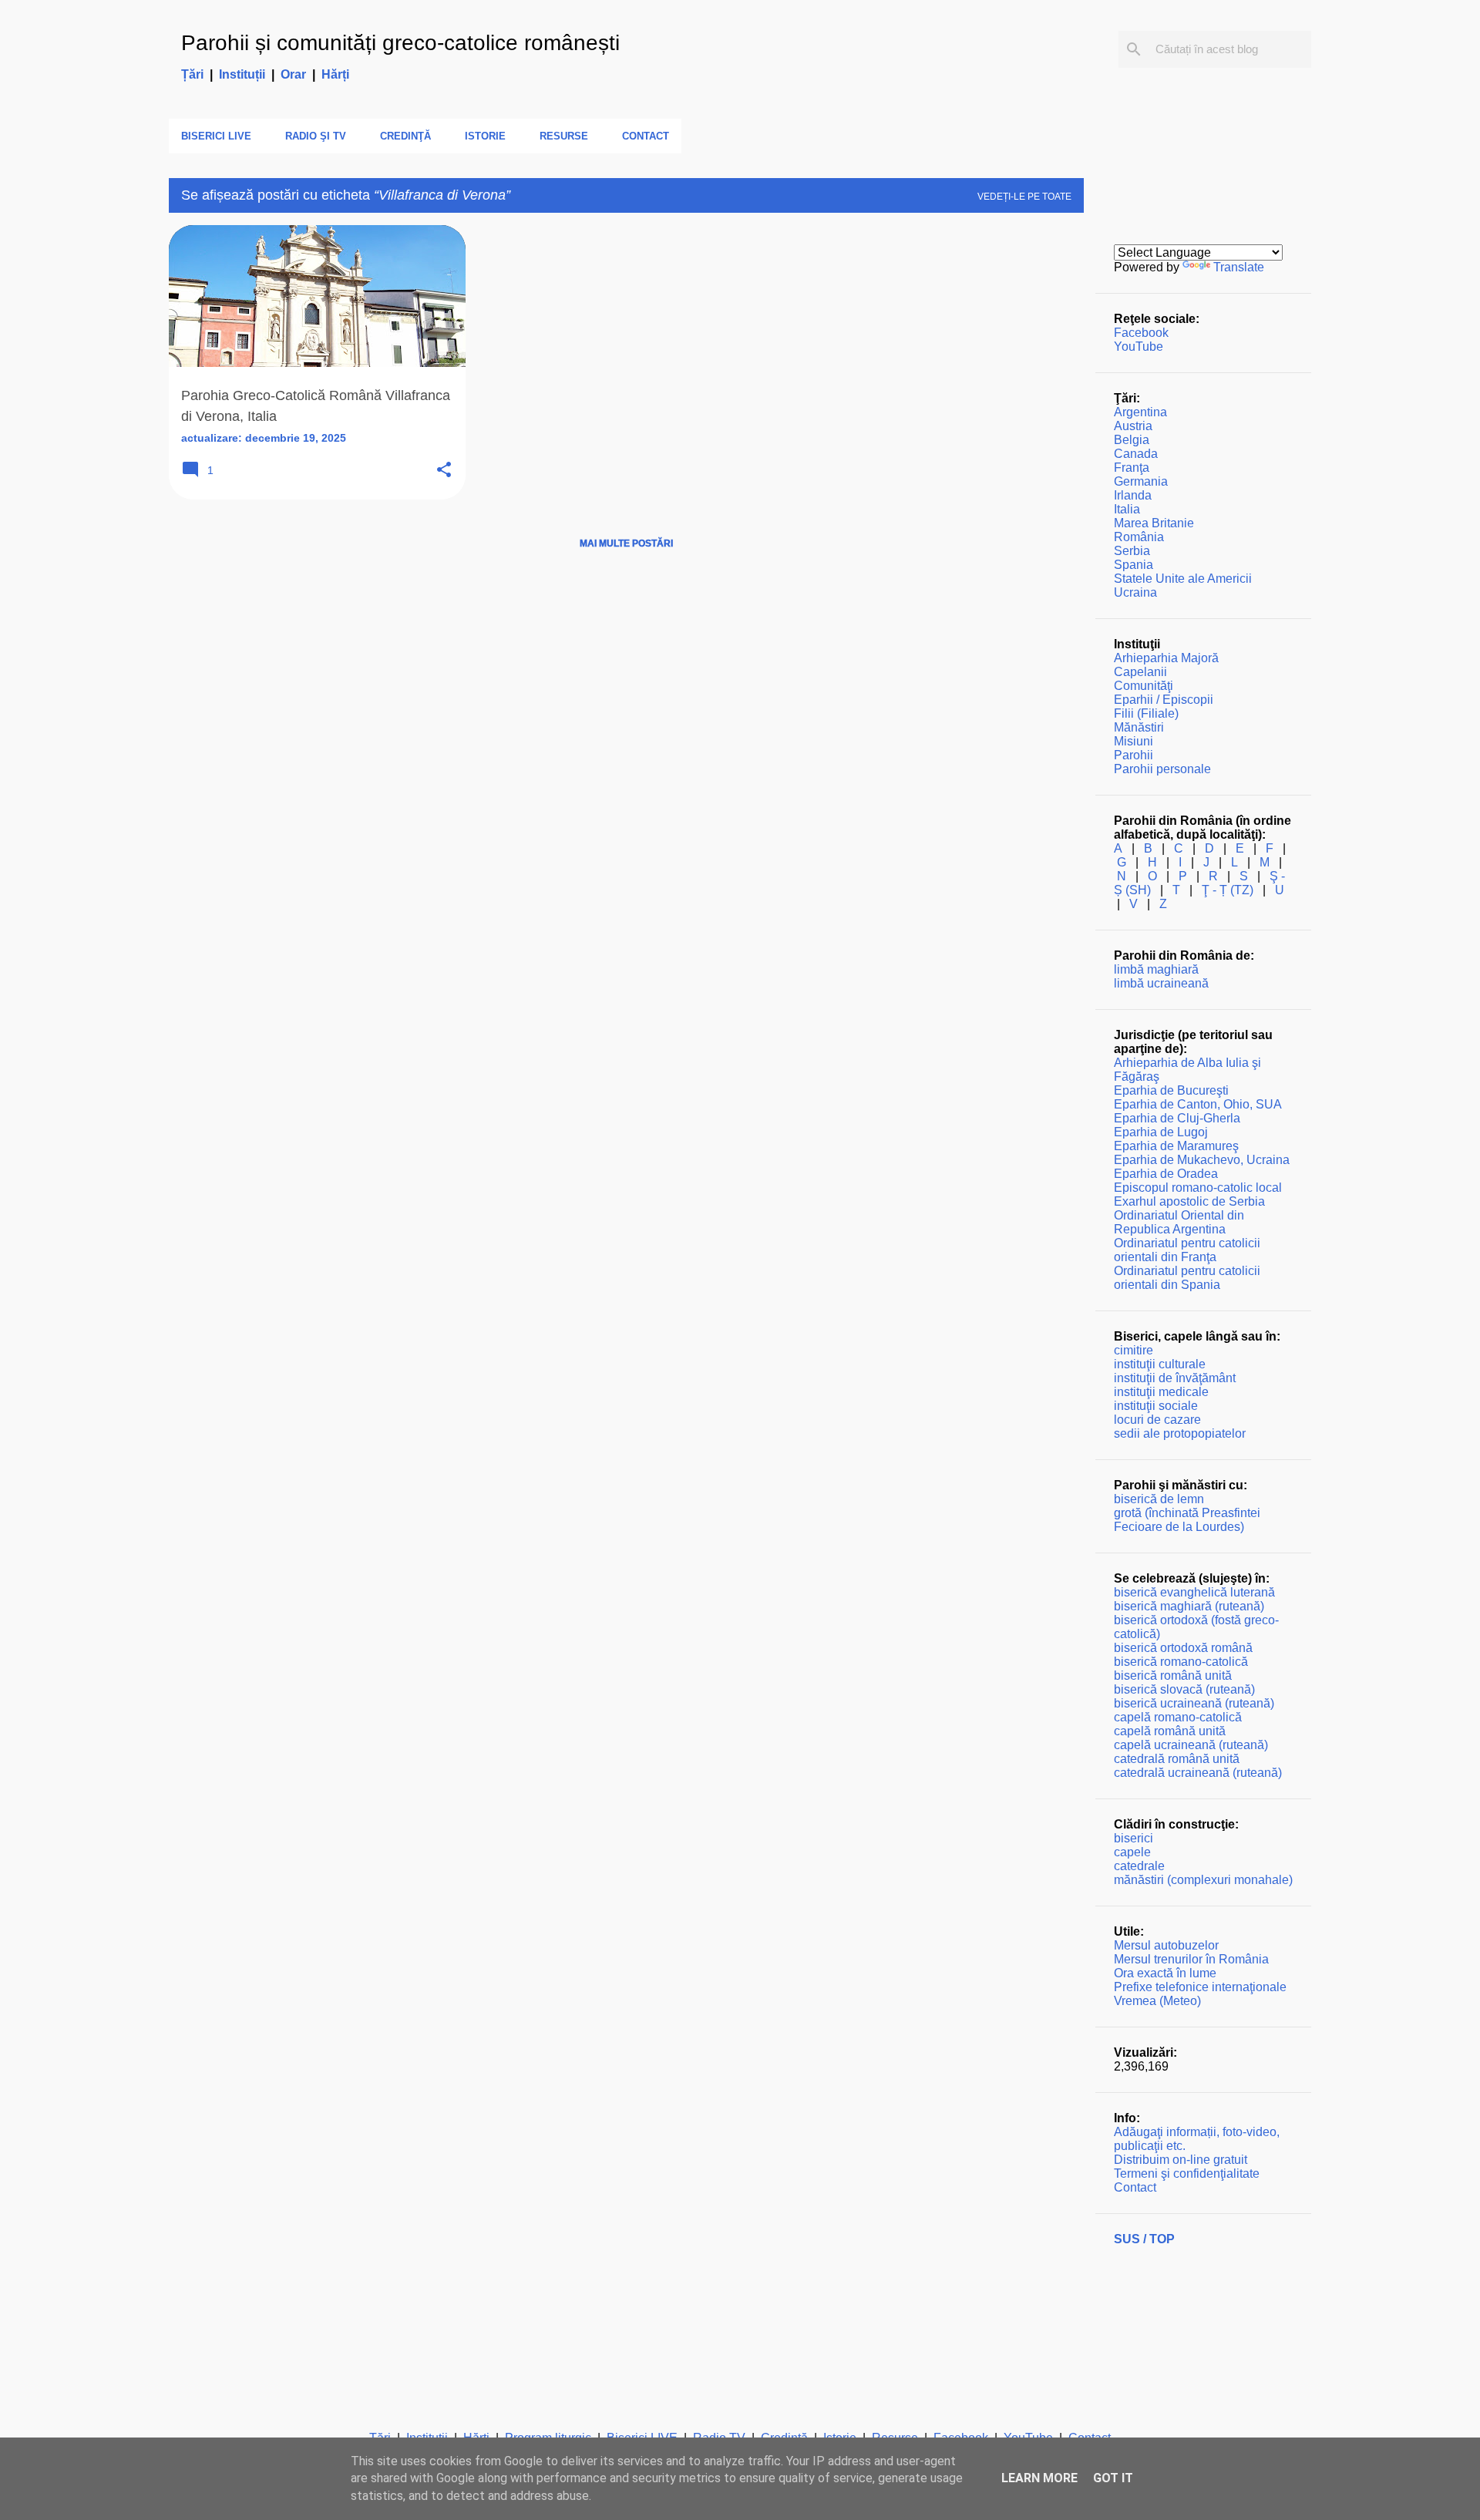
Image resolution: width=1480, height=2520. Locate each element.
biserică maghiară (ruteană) (1189, 1606)
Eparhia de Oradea (1166, 1174)
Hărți (335, 74)
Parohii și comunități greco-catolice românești (400, 43)
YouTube (1139, 347)
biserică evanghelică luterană (1194, 1592)
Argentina (1140, 412)
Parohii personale (1162, 769)
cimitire (1134, 1350)
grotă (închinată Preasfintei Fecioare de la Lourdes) (1187, 1520)
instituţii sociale (1156, 1406)
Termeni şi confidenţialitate (1187, 2173)
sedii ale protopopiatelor (1180, 1433)
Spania (1134, 565)
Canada (1136, 454)
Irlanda (1133, 495)
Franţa (1132, 468)
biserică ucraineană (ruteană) (1194, 1703)
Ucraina (1135, 592)
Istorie (485, 136)
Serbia (1132, 551)
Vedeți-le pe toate (1024, 197)
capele (1132, 1852)
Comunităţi (1144, 686)
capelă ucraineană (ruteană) (1191, 1745)
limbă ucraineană (1161, 983)
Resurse (564, 136)
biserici (1134, 1838)
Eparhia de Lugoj (1161, 1132)
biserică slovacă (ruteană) (1184, 1689)
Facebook (1141, 333)
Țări (192, 74)
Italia (1127, 509)
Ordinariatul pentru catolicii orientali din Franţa (1187, 1250)
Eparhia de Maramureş (1176, 1146)
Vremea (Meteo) (1157, 2001)
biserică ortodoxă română (1183, 1648)
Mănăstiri (1139, 727)
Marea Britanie (1154, 523)
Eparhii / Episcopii (1164, 700)
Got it (1113, 2478)
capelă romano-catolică (1178, 1717)
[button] (444, 471)
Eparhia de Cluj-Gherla (1177, 1118)
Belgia (1132, 440)
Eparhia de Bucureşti (1171, 1090)
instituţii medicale (1161, 1392)
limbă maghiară (1156, 969)
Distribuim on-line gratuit (1181, 2160)
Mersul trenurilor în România (1191, 1959)
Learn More (1039, 2478)
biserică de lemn (1159, 1499)
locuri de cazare (1157, 1420)
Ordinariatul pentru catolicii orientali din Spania (1187, 1278)
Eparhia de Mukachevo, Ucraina (1202, 1160)
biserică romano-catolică (1181, 1662)
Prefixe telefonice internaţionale (1200, 1987)
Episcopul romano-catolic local (1198, 1188)
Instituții (242, 74)
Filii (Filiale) (1146, 713)
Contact (646, 136)
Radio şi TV (316, 136)
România (1139, 537)
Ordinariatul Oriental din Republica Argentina (1179, 1222)
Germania (1141, 481)
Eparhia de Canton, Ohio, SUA (1198, 1104)
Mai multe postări (626, 543)
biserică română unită (1173, 1676)
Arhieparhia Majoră (1166, 658)
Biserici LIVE (216, 136)
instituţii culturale (1160, 1364)
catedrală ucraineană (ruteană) (1198, 1773)
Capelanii (1140, 672)
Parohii (1134, 755)
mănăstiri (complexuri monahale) (1203, 1880)
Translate (1239, 267)
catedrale (1139, 1866)
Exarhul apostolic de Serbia (1189, 1201)
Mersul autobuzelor (1166, 1945)
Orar (293, 74)
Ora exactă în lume (1165, 1973)
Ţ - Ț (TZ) (1228, 890)
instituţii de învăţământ (1175, 1378)
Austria (1133, 426)
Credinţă (405, 136)
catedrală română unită (1177, 1759)
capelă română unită (1170, 1731)
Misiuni (1134, 741)
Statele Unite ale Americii (1183, 579)
